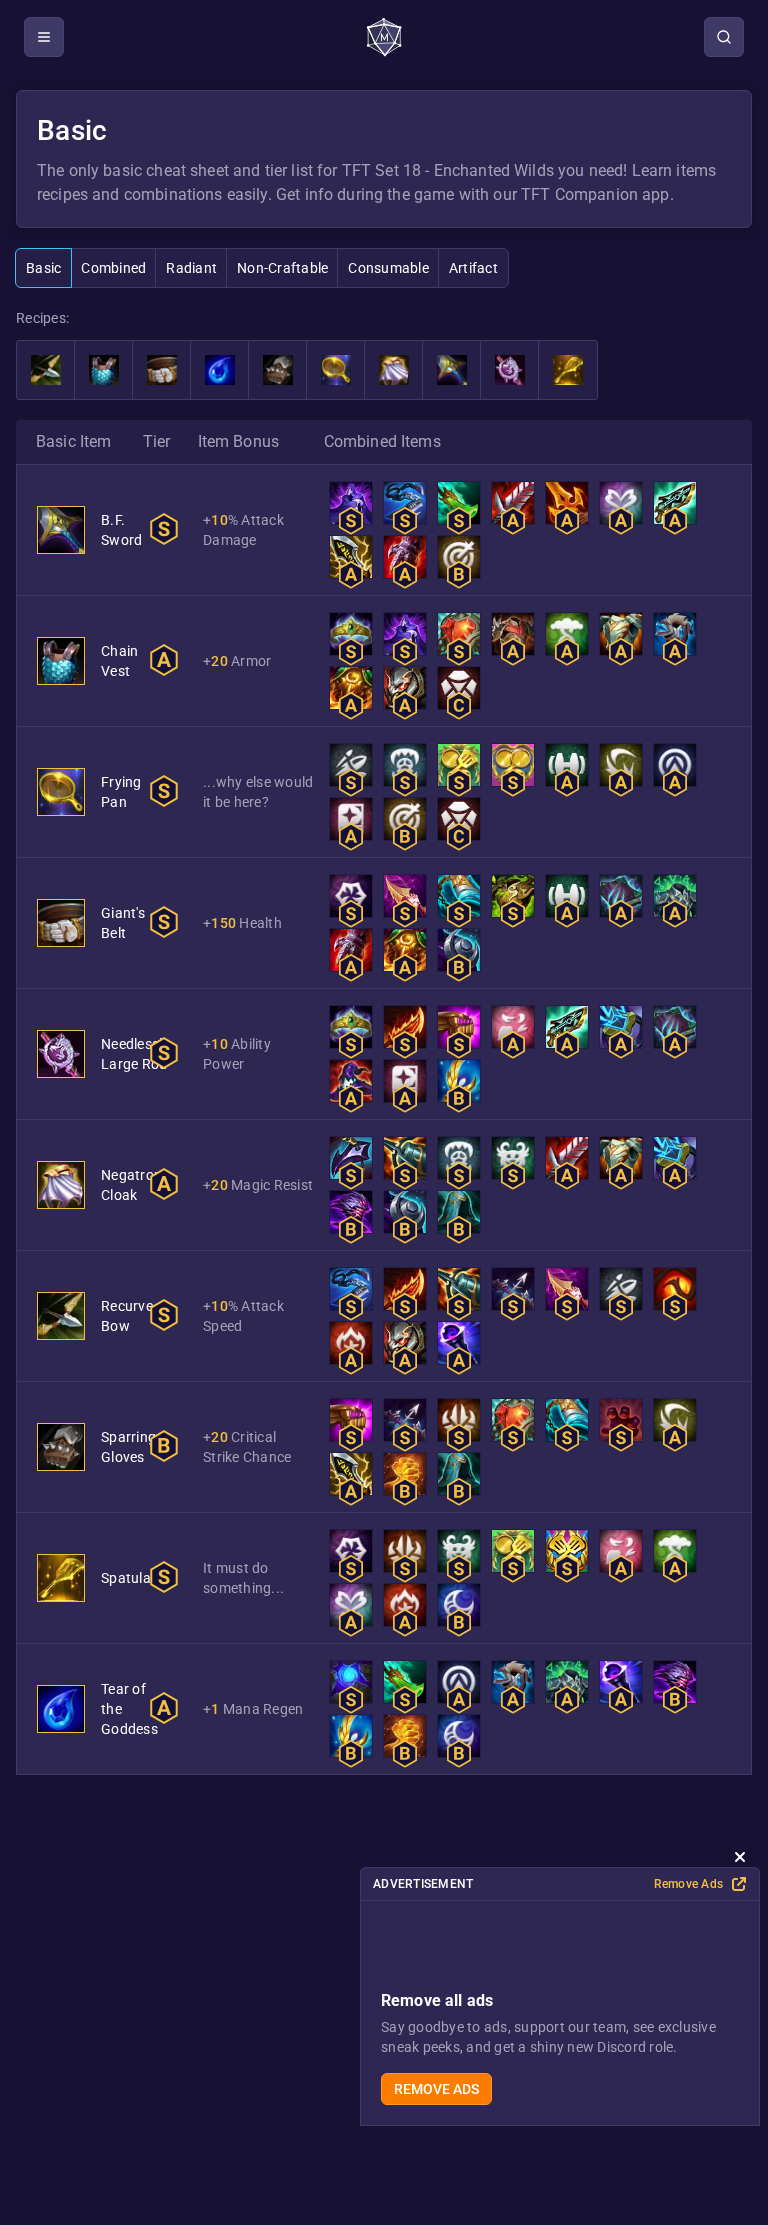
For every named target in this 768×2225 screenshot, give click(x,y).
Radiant (191, 268)
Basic (43, 268)
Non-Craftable (282, 268)
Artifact (473, 268)
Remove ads (436, 2089)
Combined (113, 268)
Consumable (388, 268)
